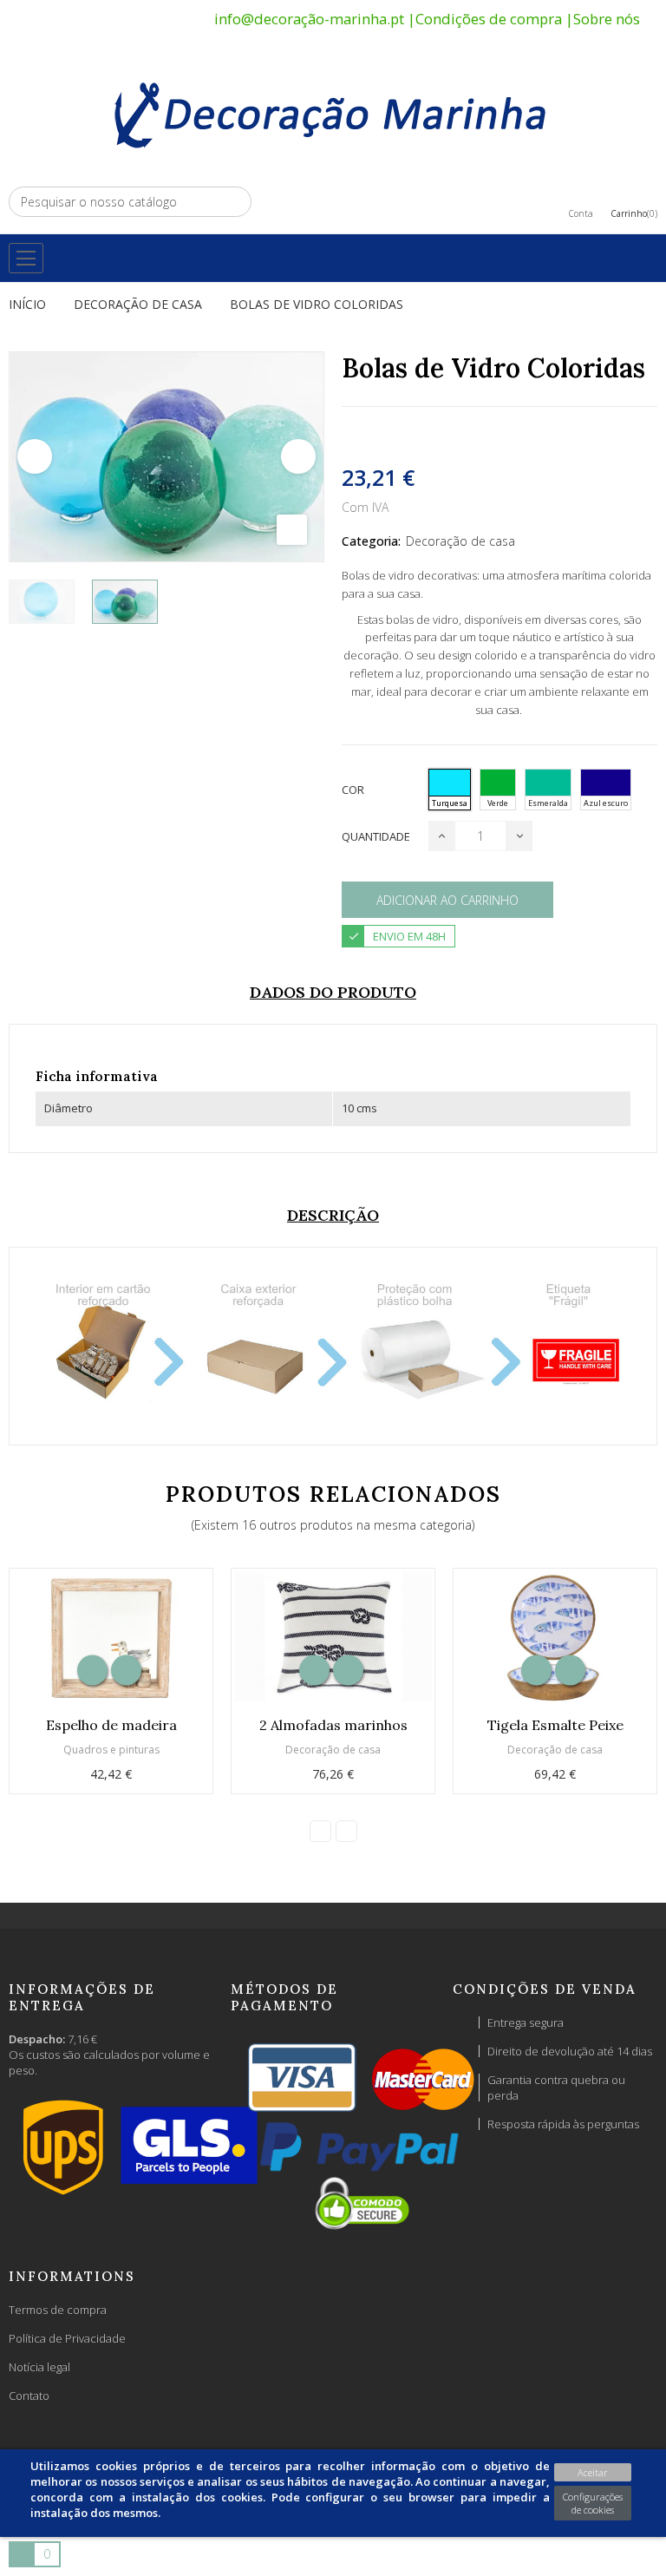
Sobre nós (607, 19)
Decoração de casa (460, 541)
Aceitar (593, 2472)
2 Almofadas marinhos (333, 1725)
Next (298, 456)
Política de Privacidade (67, 2338)
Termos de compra (58, 2310)
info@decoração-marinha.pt (309, 19)
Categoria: (371, 541)
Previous (35, 456)
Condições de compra (489, 19)
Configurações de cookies (593, 2503)
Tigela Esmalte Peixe (555, 1725)
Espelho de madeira (111, 1725)
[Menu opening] (26, 258)
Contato (29, 2396)
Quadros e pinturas (111, 1750)
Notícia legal (39, 2367)
